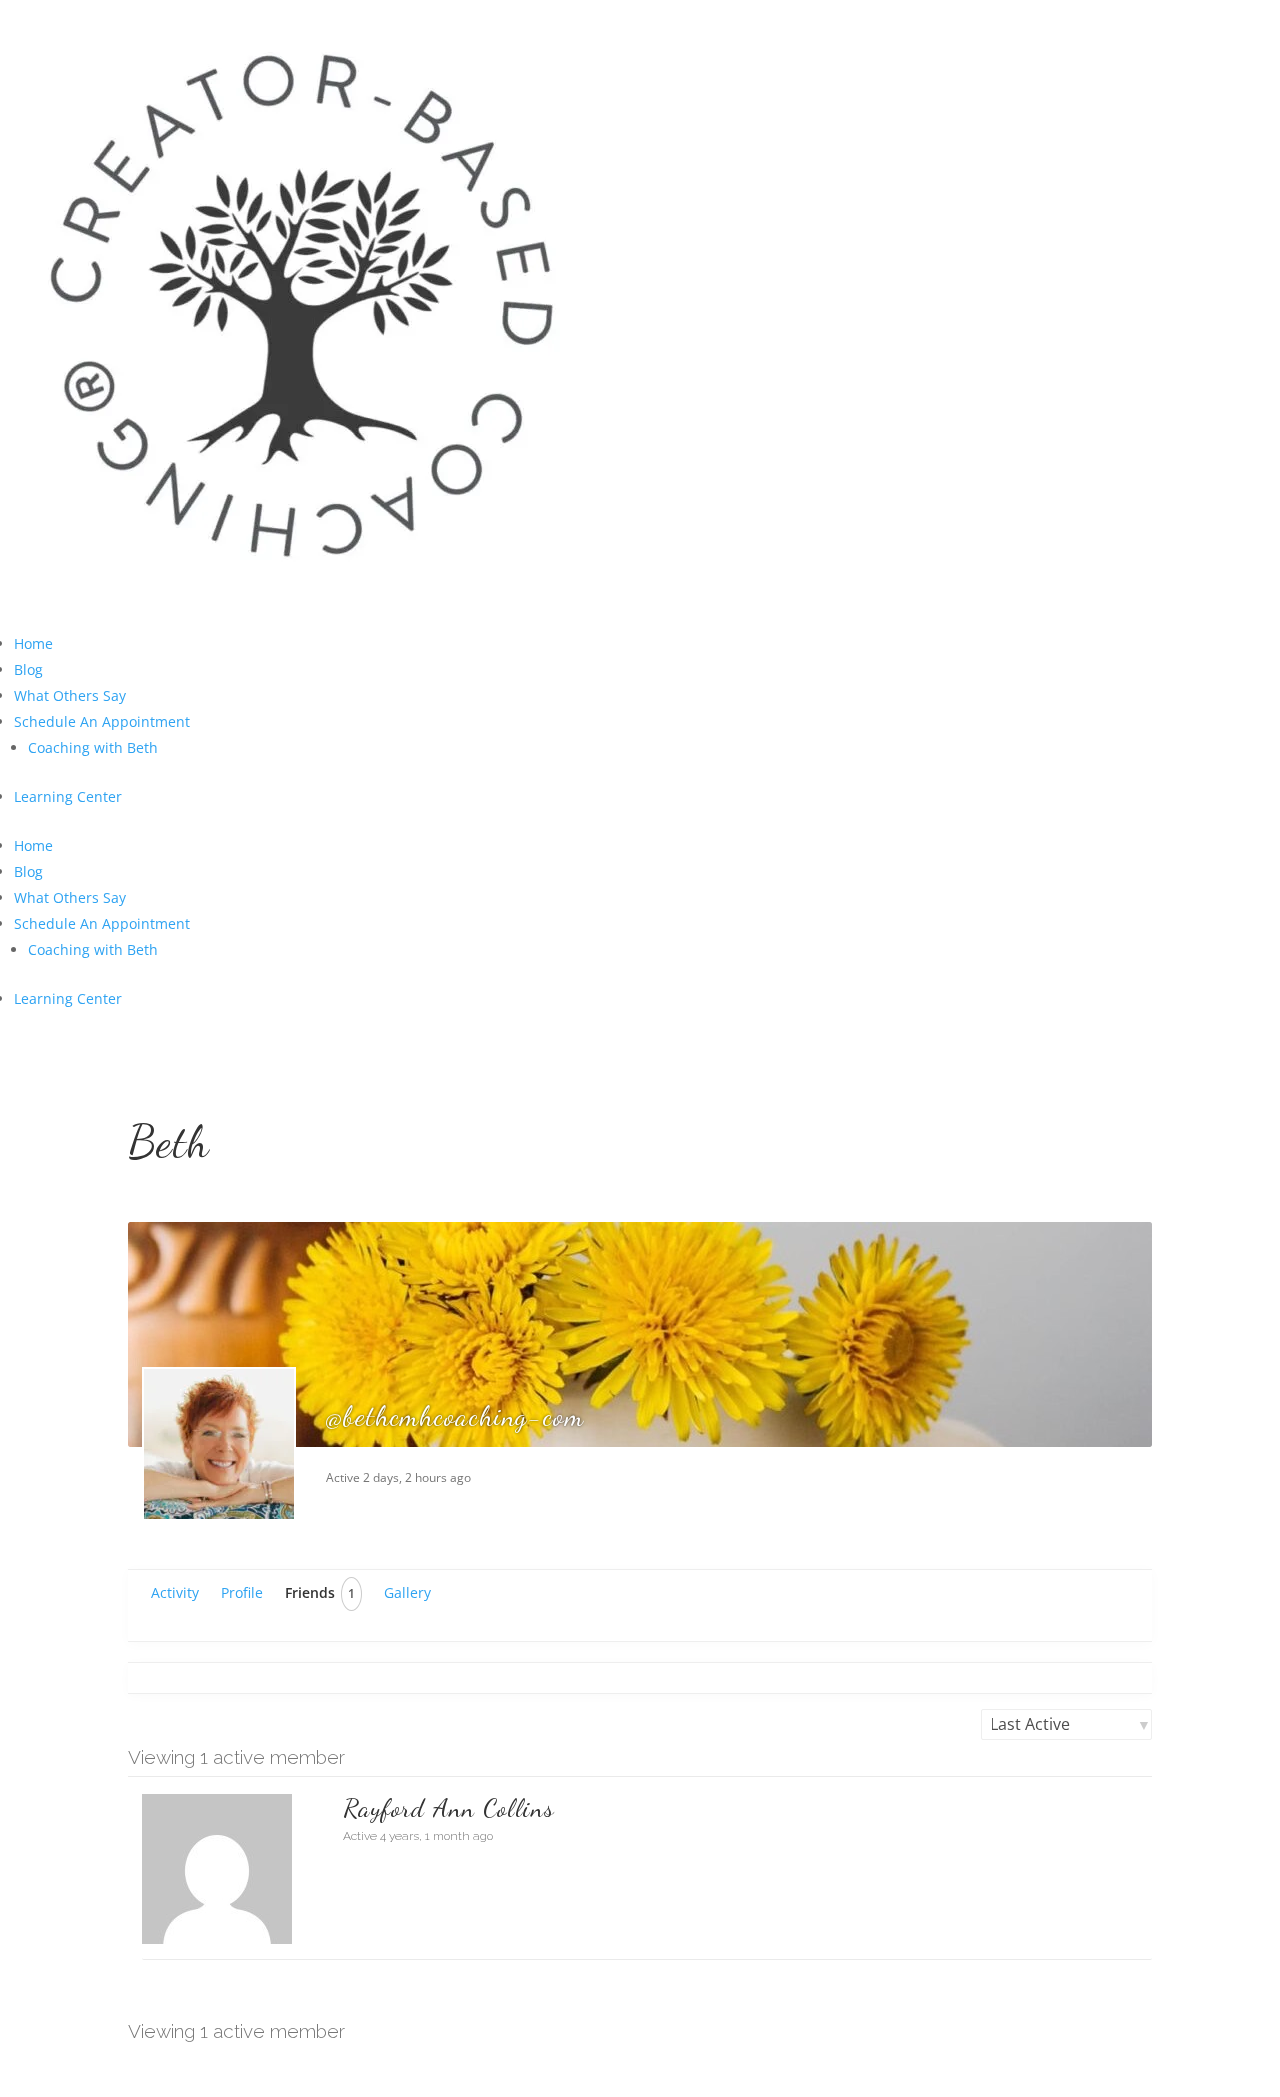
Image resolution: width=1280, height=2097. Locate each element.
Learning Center (68, 796)
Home (33, 643)
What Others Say (70, 695)
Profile (242, 1592)
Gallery (407, 1592)
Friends (320, 1592)
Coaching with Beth (93, 747)
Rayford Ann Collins (449, 1807)
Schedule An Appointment (102, 721)
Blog (28, 669)
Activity (175, 1592)
